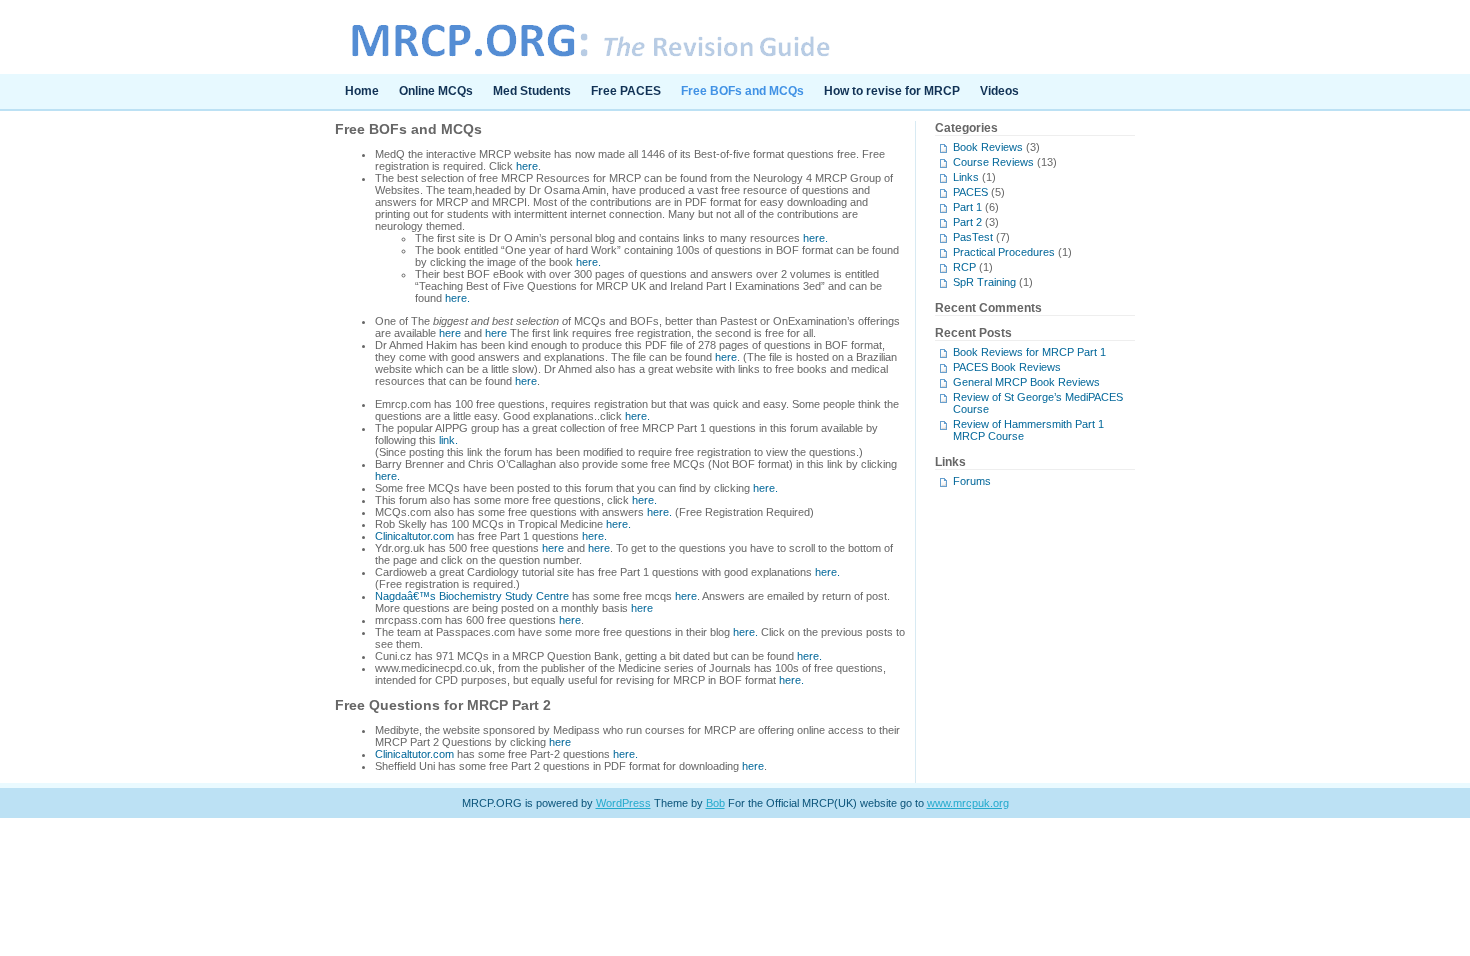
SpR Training (984, 282)
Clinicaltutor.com (414, 536)
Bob (715, 803)
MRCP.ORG (735, 37)
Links (966, 177)
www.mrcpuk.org (968, 803)
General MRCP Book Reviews (1026, 382)
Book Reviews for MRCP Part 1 (1029, 352)
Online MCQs (436, 91)
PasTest (973, 237)
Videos (999, 91)
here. (815, 238)
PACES (970, 192)
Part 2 (967, 222)
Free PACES (626, 91)
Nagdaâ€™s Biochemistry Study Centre (472, 596)
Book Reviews (988, 147)
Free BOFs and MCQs (742, 91)
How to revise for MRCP (892, 91)
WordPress (623, 803)
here (527, 166)
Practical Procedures (1004, 252)
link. (448, 440)
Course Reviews (993, 162)
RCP (964, 267)
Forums (972, 481)
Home (362, 91)
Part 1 (967, 207)
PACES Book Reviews (1007, 367)
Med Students (532, 91)
